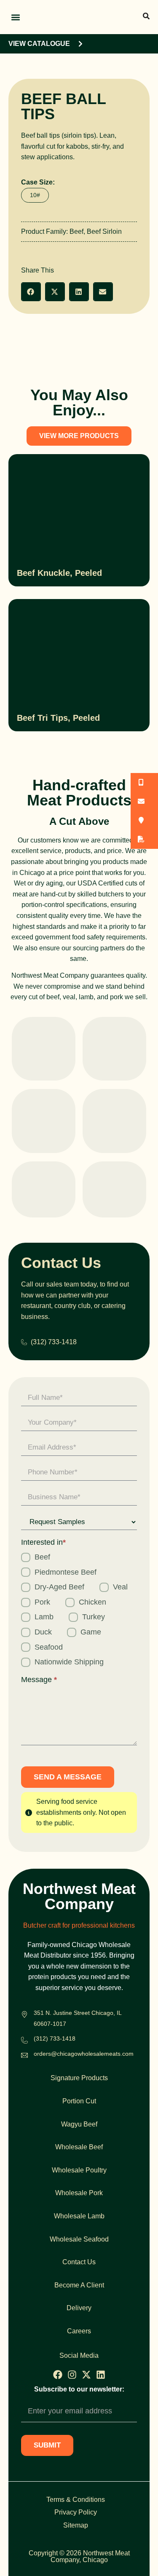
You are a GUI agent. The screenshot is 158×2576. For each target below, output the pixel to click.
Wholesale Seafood (79, 2239)
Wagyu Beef (79, 2124)
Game (91, 1632)
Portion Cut (79, 2101)
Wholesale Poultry (79, 2170)
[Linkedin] (101, 2375)
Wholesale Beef (79, 2147)
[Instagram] (72, 2375)
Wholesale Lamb (79, 2216)
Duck (43, 1632)
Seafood (49, 1647)
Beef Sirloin (104, 231)
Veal (120, 1587)
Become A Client (79, 2285)
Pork (42, 1602)
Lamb (44, 1617)
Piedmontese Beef (66, 1572)
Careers (79, 2331)
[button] (15, 17)
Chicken (92, 1602)
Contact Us (79, 2262)
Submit (47, 2445)
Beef (76, 231)
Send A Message (68, 1777)
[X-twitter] (86, 2375)
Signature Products (79, 2078)
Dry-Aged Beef (59, 1587)
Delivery (79, 2308)
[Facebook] (58, 2375)
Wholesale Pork (79, 2193)
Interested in (43, 1542)
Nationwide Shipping (69, 1662)
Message (39, 1680)
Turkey (94, 1617)
